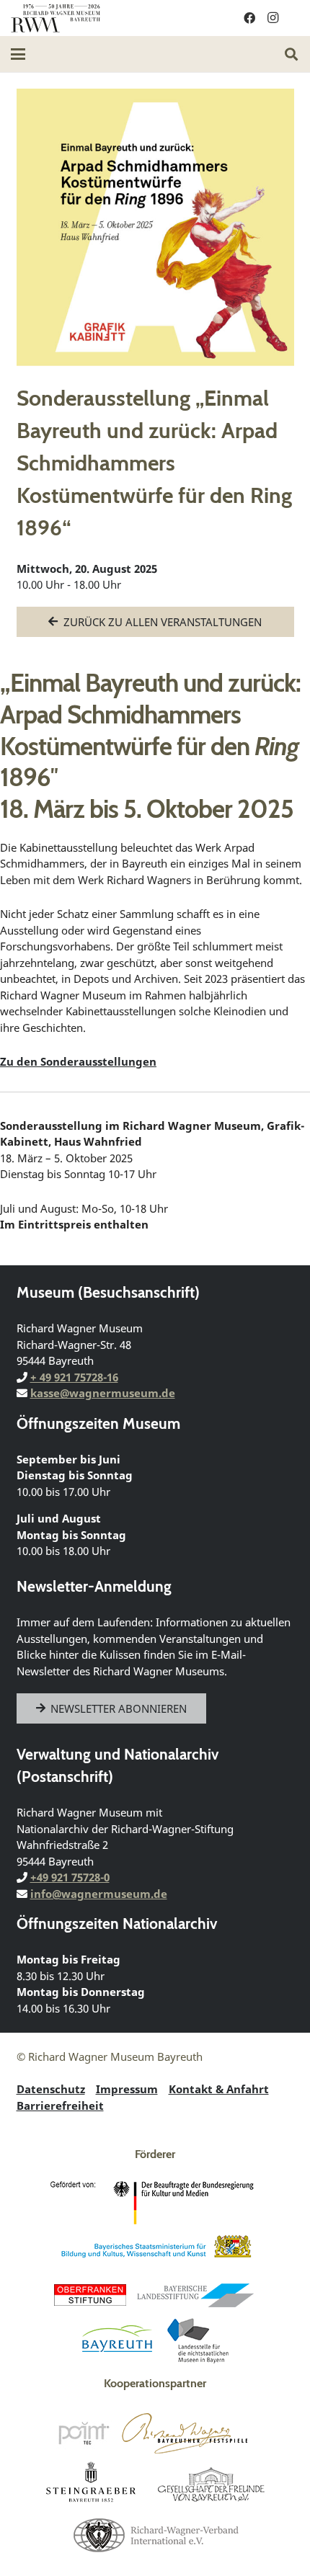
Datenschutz (51, 2089)
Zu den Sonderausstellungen (78, 1061)
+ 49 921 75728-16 (74, 1377)
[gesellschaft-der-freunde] (211, 2484)
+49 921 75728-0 (70, 1877)
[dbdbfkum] (155, 2203)
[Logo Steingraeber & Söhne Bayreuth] (91, 2484)
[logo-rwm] (56, 18)
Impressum (127, 2089)
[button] (18, 54)
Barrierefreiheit (60, 2105)
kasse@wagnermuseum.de (103, 1393)
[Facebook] (249, 18)
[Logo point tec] (84, 2433)
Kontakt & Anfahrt (219, 2089)
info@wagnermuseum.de (99, 1894)
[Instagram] (273, 18)
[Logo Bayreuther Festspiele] (185, 2433)
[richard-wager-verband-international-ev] (155, 2534)
